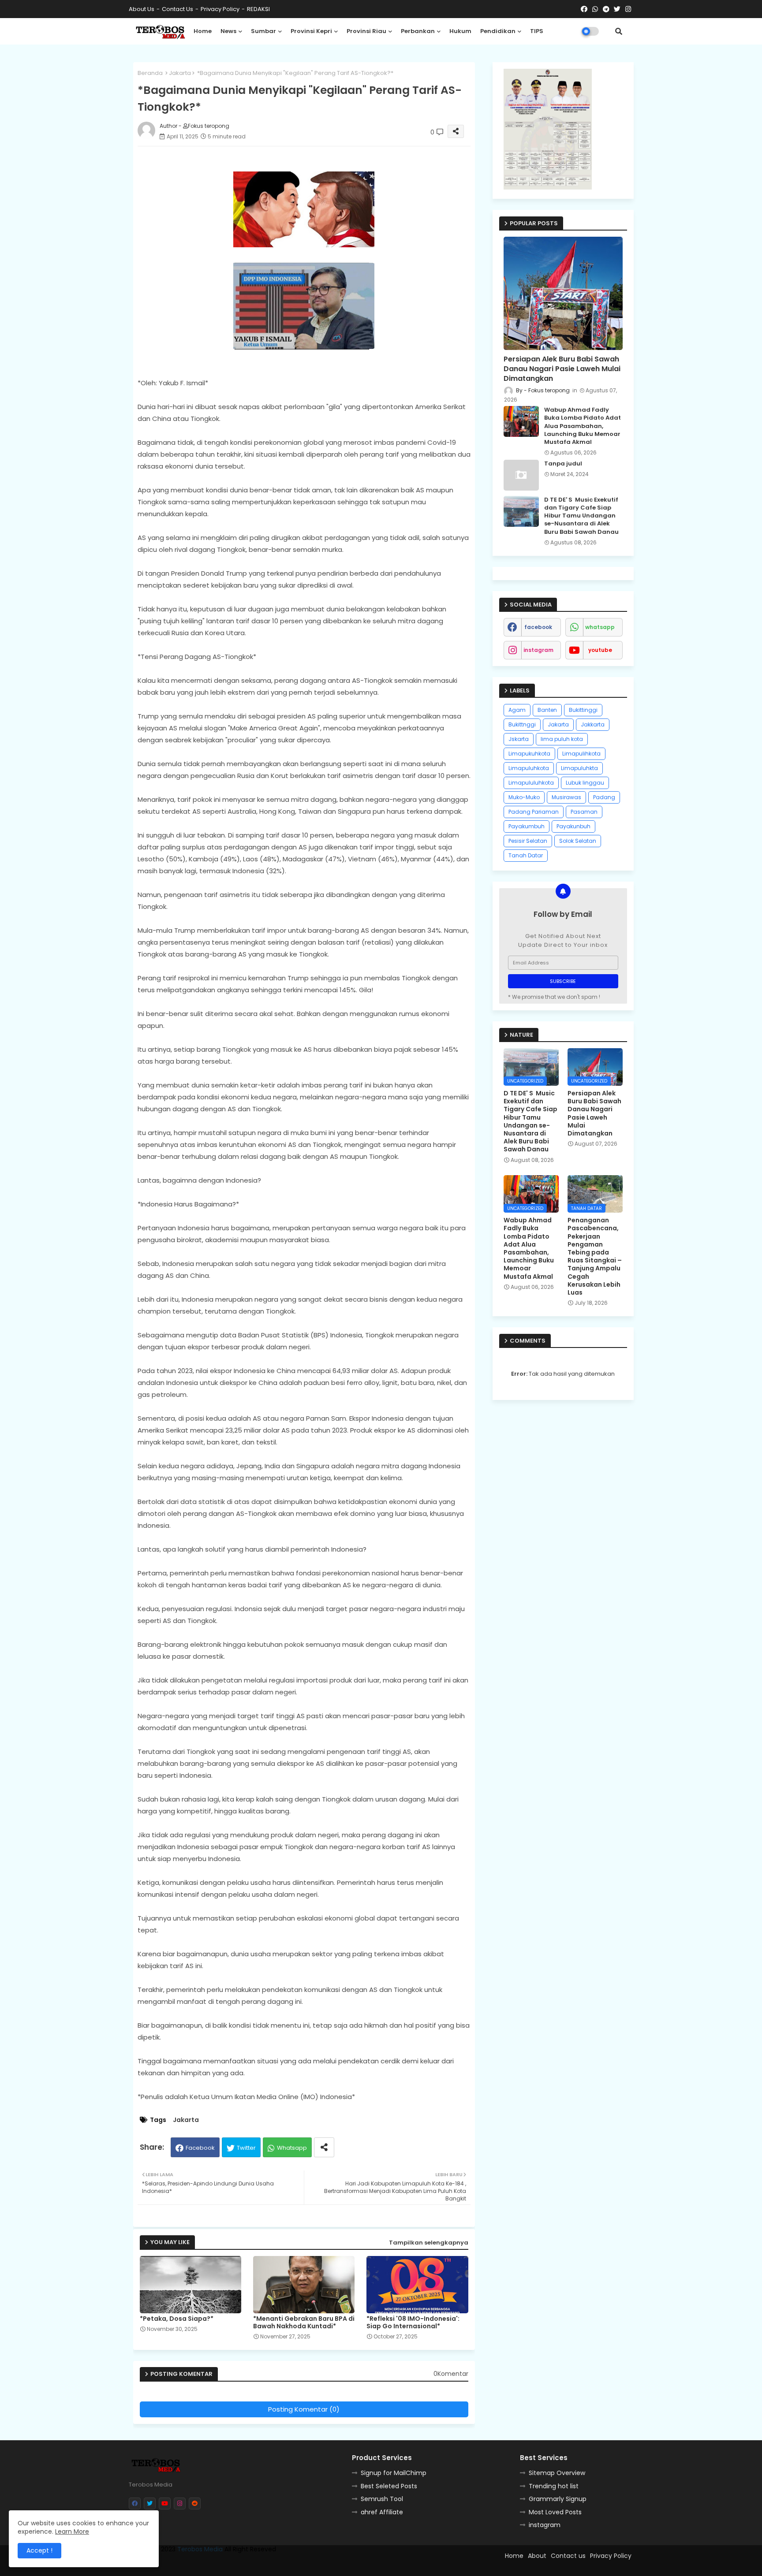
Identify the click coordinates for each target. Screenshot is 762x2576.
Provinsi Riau (366, 31)
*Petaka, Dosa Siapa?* (177, 2319)
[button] (619, 31)
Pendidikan (498, 31)
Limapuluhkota (529, 768)
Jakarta (180, 73)
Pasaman (584, 812)
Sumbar (263, 31)
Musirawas (566, 797)
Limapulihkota (581, 754)
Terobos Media (200, 2549)
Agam (517, 710)
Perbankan (418, 31)
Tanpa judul (563, 464)
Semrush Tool (382, 2499)
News (228, 31)
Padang (604, 797)
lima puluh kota (562, 739)
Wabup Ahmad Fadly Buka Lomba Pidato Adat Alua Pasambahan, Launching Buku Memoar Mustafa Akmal (583, 426)
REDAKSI (258, 9)
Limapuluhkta (579, 768)
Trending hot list (554, 2486)
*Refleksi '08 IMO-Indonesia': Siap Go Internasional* (413, 2323)
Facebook (200, 2148)
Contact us (177, 9)
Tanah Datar (526, 855)
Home (203, 31)
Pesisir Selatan (528, 841)
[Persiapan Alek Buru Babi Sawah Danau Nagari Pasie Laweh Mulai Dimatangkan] (563, 293)
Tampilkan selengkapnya (429, 2243)
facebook (538, 627)
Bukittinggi (583, 710)
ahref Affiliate (382, 2512)
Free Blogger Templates (203, 2565)
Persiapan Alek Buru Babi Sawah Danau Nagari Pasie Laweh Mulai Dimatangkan (562, 369)
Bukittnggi (522, 724)
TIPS (537, 31)
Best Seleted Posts (389, 2486)
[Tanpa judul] (521, 475)
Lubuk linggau (585, 783)
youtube (600, 650)
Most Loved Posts (555, 2512)
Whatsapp (292, 2148)
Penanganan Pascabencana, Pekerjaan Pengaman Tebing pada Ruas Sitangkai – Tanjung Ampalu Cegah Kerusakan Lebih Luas (595, 1256)
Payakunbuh (573, 826)
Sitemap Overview (557, 2473)
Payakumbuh (527, 826)
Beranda (150, 73)
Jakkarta (593, 724)
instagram (538, 650)
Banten (547, 710)
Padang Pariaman (534, 812)
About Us (142, 9)
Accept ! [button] (39, 2550)
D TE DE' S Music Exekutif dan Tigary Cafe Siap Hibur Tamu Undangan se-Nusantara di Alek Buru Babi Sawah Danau (581, 516)
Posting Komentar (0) (304, 2409)
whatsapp (600, 627)
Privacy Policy (220, 9)
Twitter (246, 2148)
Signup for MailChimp (394, 2473)
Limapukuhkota (529, 754)
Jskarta (519, 739)
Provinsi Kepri (311, 31)
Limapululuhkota (531, 783)
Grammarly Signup (558, 2499)
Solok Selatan (578, 841)
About (537, 2556)
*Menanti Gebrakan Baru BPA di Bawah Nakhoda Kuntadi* (304, 2323)
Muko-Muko (524, 797)
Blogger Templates (318, 2565)
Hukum (460, 31)
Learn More (72, 2531)
